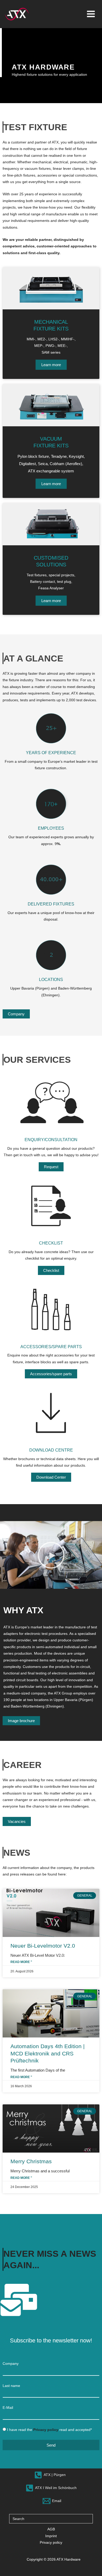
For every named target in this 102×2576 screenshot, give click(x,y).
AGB (51, 2529)
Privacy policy (51, 2543)
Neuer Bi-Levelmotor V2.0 (43, 1946)
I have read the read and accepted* (49, 2430)
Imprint (51, 2536)
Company (11, 2364)
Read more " (21, 1962)
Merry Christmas (31, 2161)
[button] (51, 1555)
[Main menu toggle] (91, 14)
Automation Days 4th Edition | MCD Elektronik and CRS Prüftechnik (47, 2053)
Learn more (51, 365)
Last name (11, 2386)
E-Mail (8, 2408)
